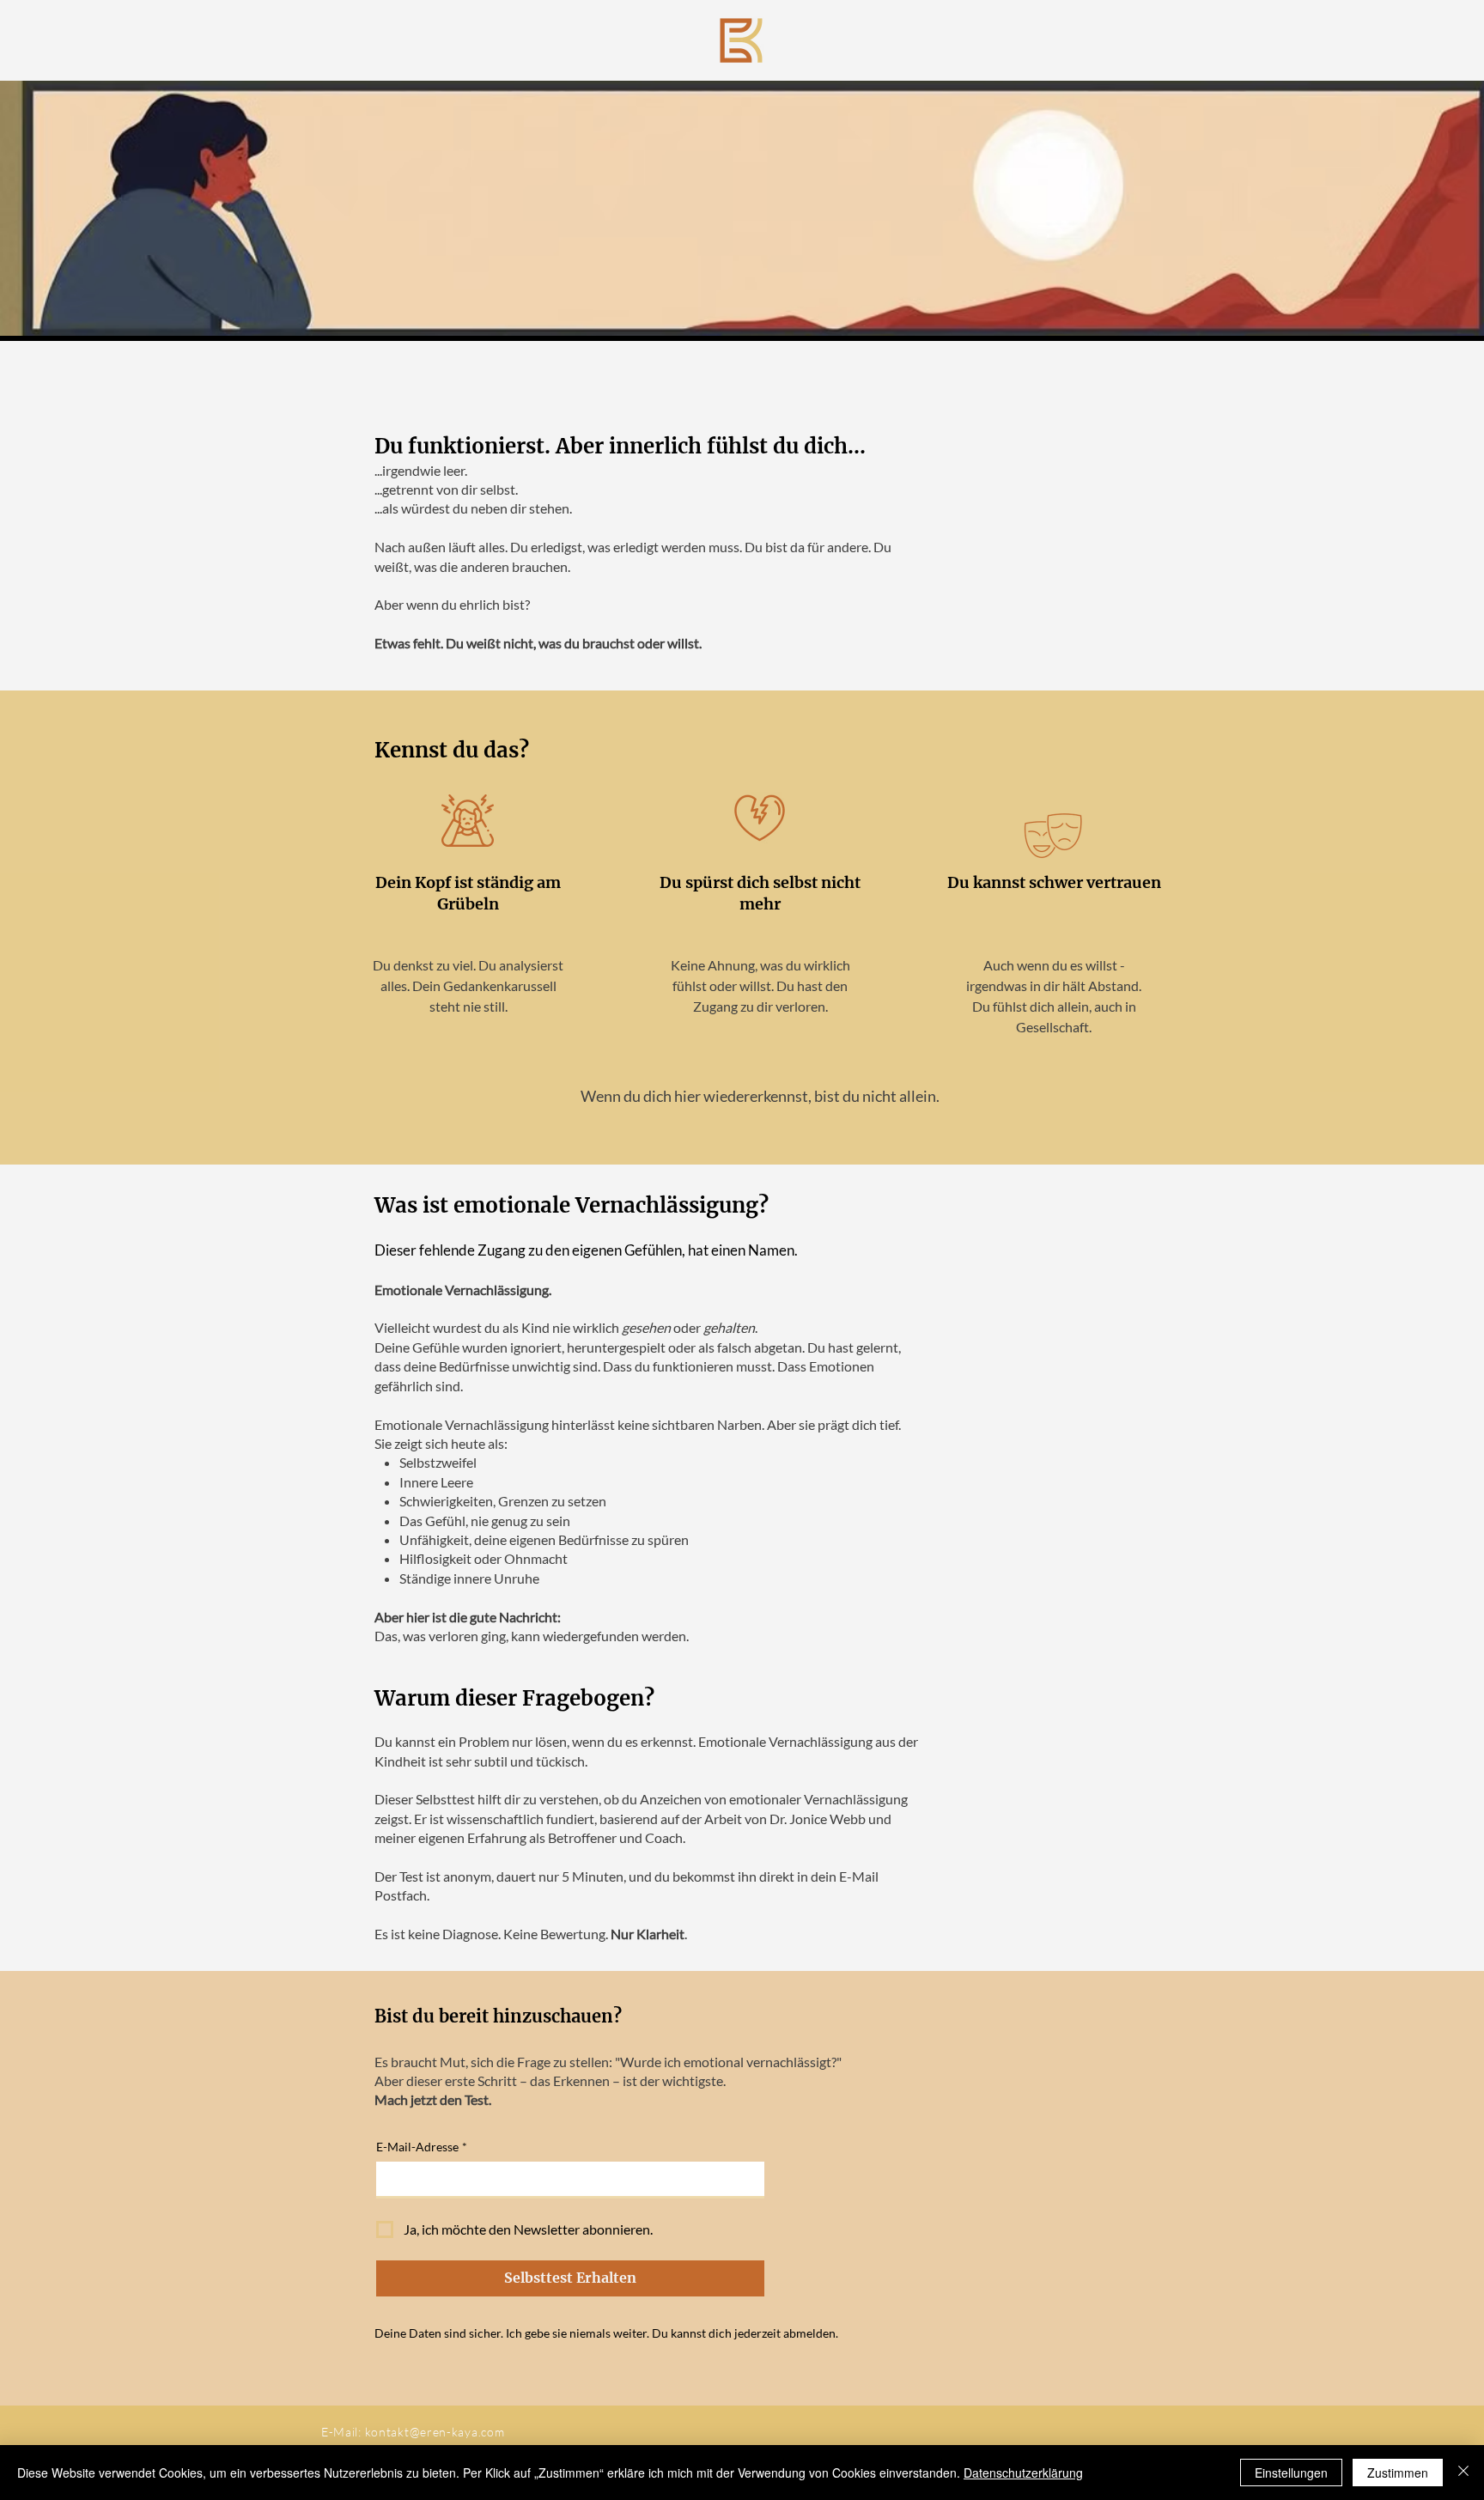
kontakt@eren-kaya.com (435, 2432)
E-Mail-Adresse (422, 2147)
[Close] (1463, 2473)
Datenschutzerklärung (1023, 2473)
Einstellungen (1291, 2473)
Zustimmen (1398, 2473)
